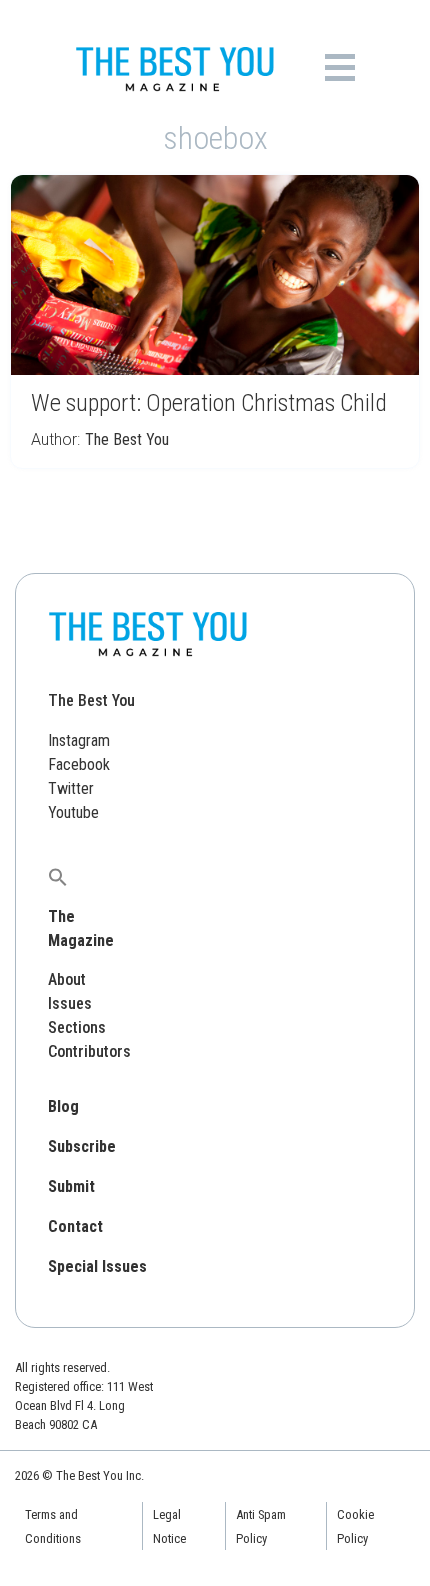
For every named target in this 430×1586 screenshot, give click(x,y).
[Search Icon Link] (58, 876)
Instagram (79, 740)
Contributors (89, 1051)
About (67, 979)
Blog (63, 1106)
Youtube (73, 812)
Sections (77, 1027)
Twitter (71, 788)
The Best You (127, 439)
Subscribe (82, 1146)
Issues (70, 1003)
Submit (71, 1186)
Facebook (79, 764)
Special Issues (97, 1266)
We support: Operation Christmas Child (209, 403)
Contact (75, 1226)
